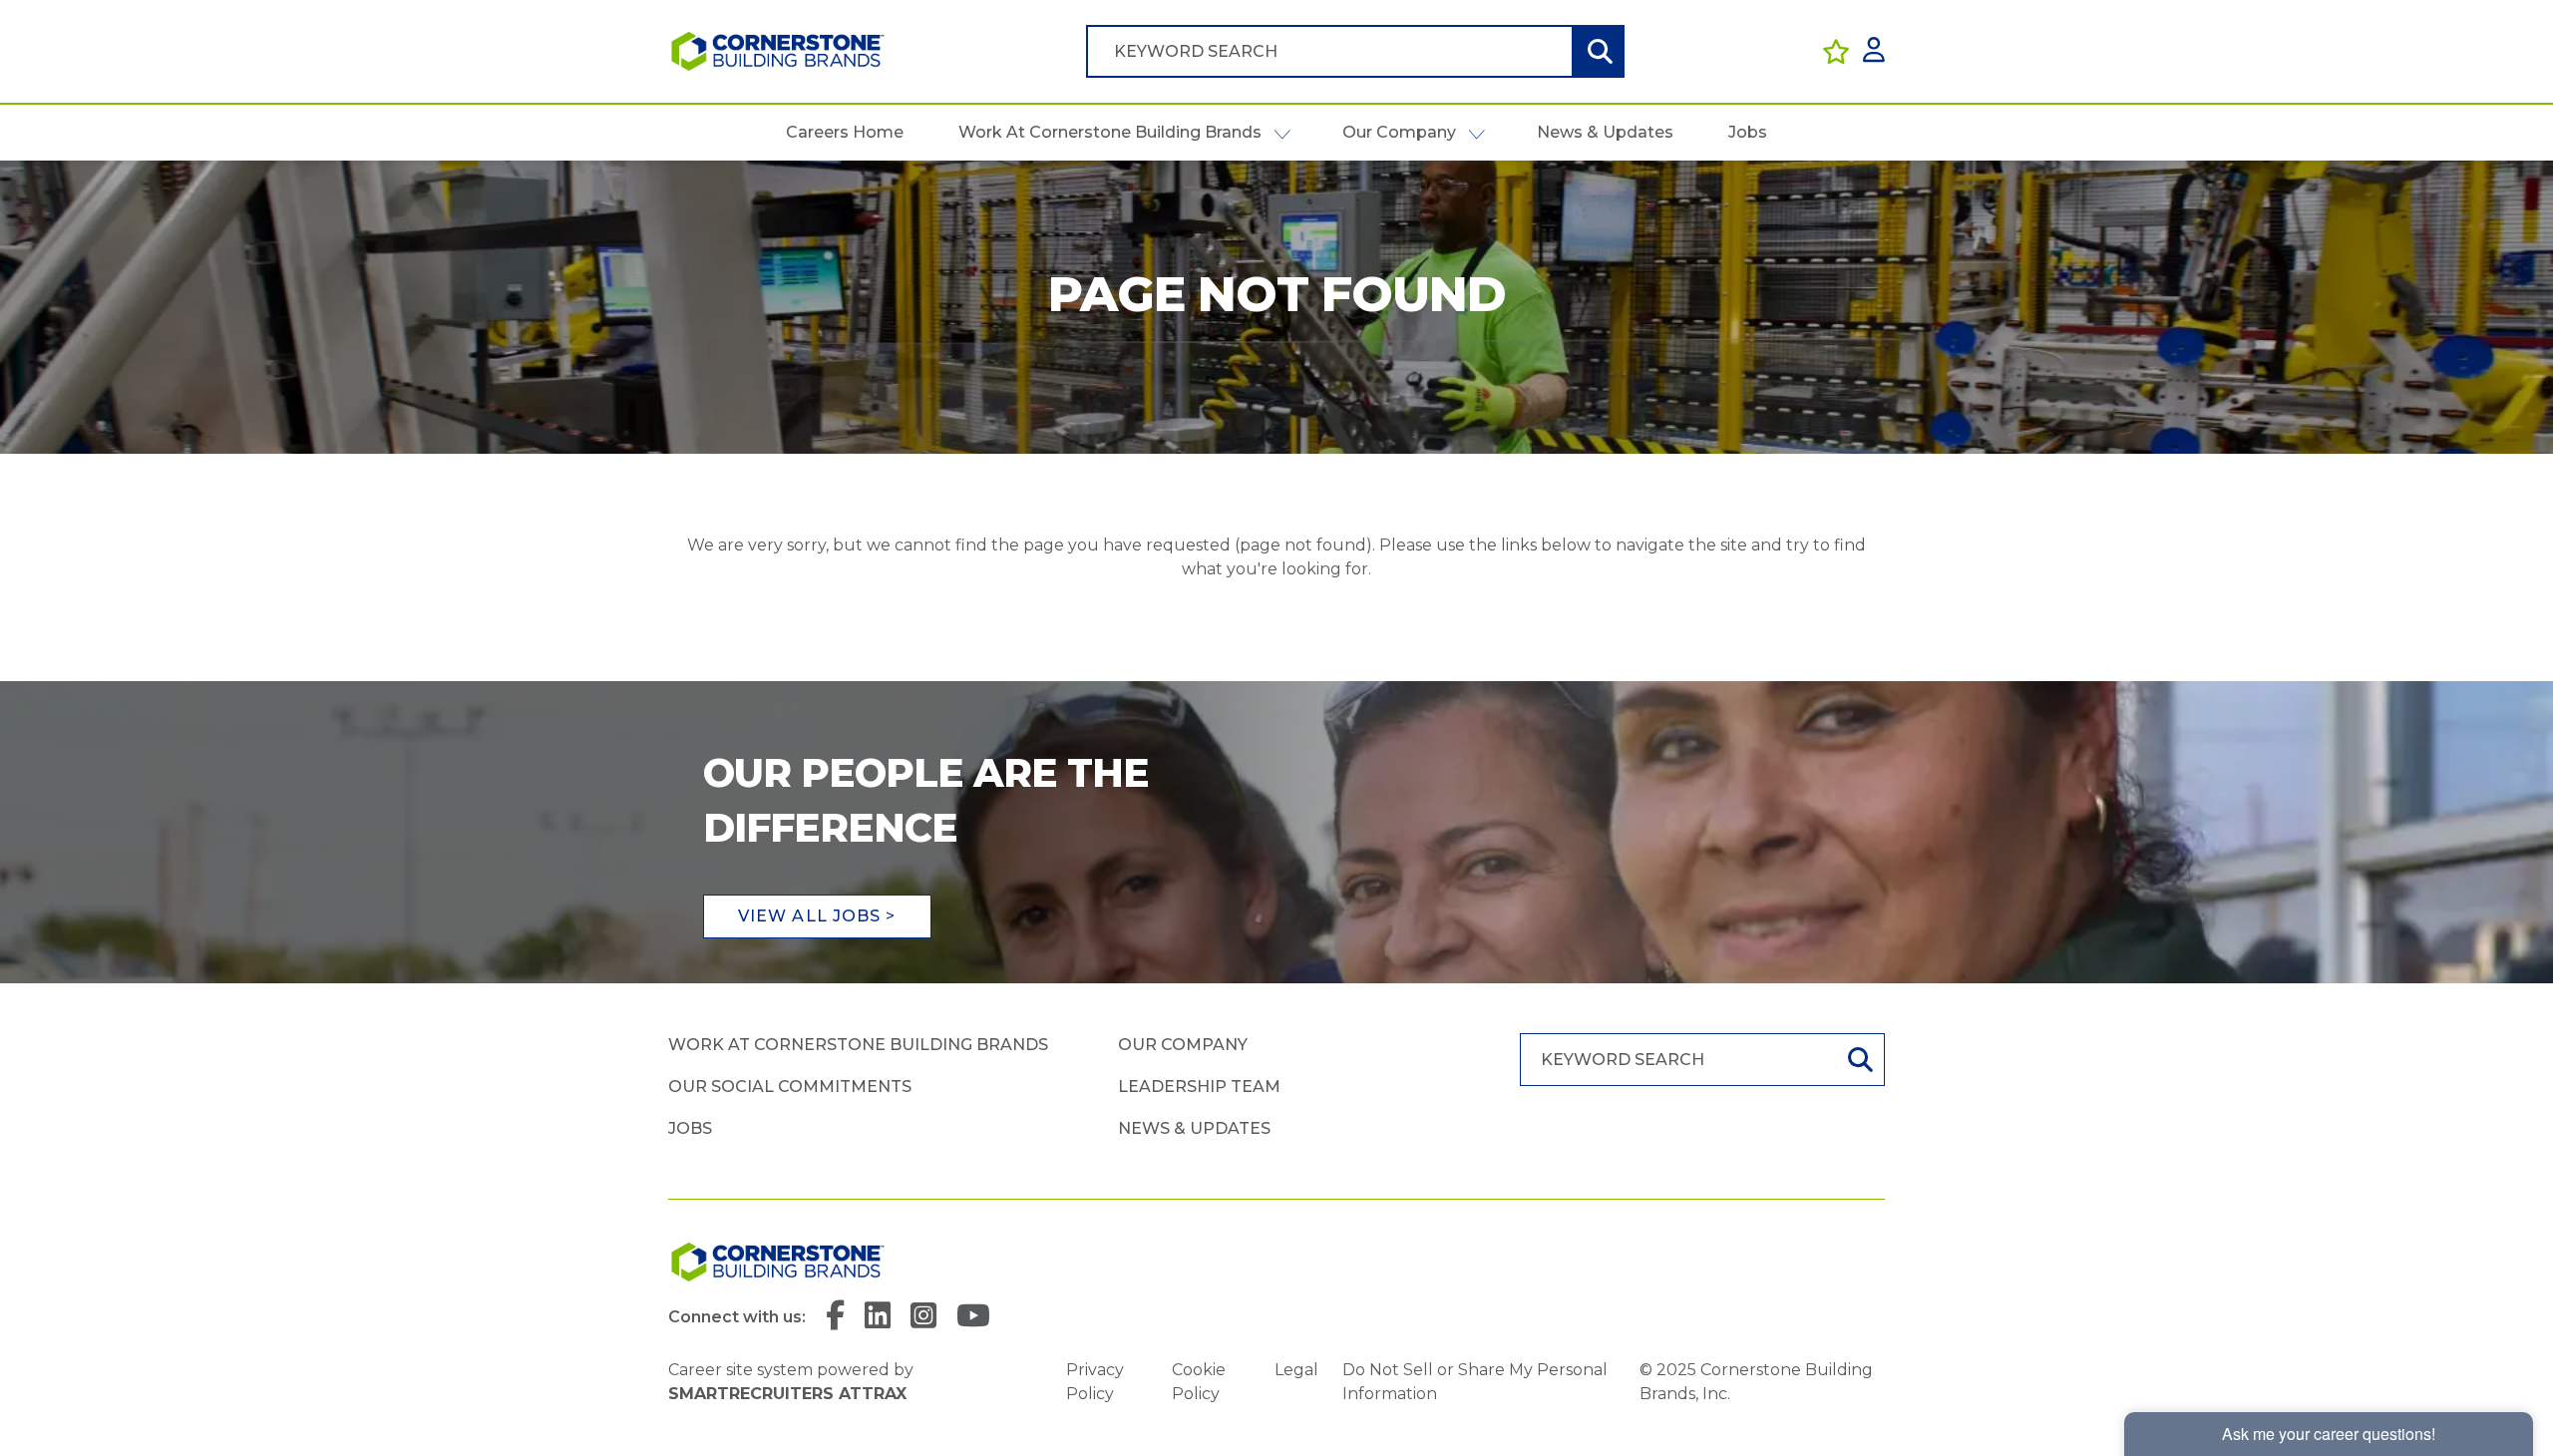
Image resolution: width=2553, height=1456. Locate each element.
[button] (1282, 133)
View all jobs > (817, 916)
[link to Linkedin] (878, 1317)
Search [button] (1598, 51)
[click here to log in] (1874, 51)
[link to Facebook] (835, 1317)
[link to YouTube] (973, 1317)
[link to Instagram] (923, 1317)
